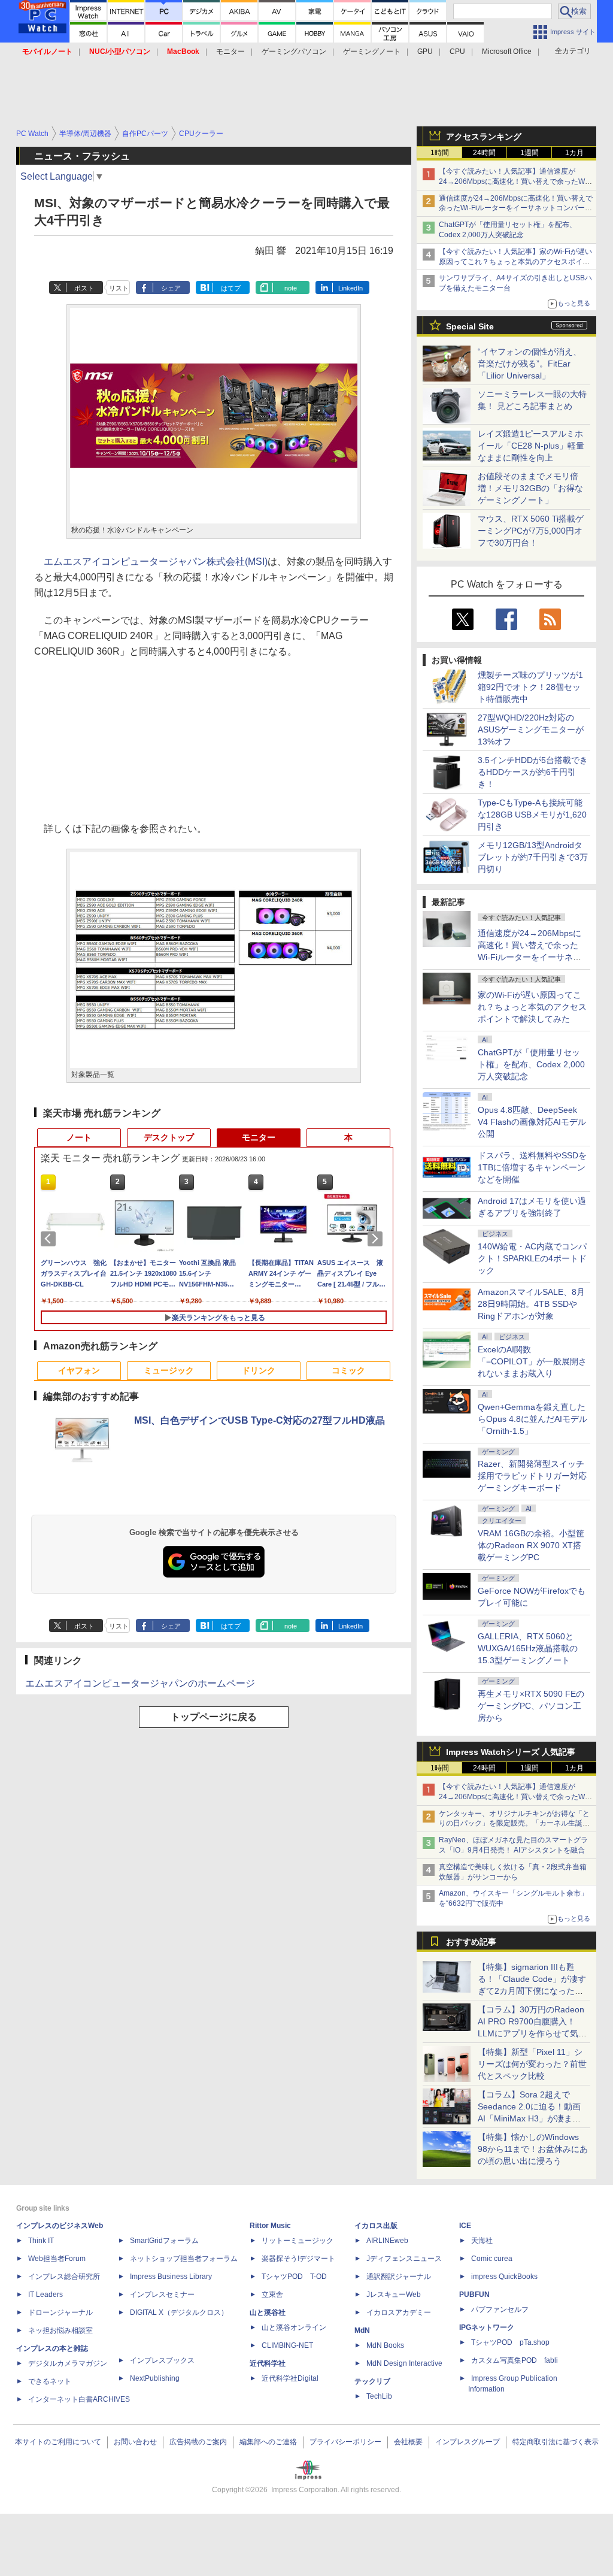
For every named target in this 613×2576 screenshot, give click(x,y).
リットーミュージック (298, 2241)
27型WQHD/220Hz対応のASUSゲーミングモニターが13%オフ (531, 729)
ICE (465, 2226)
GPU (425, 52)
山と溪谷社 (268, 2312)
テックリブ (372, 2381)
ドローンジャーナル (60, 2312)
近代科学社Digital (290, 2378)
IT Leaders (45, 2295)
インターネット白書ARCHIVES (79, 2399)
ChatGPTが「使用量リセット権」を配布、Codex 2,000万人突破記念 (531, 1064)
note (291, 288)
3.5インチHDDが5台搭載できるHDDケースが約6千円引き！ (533, 772)
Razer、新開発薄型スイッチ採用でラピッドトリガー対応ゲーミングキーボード (532, 1476)
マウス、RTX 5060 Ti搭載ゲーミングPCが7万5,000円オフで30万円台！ (531, 531)
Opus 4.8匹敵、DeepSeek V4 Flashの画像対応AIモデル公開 (532, 1122)
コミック (348, 1370)
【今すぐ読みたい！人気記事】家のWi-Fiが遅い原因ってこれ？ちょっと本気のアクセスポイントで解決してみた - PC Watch (515, 262)
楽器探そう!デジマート (298, 2259)
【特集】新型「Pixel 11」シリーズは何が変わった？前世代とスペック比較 (532, 2064)
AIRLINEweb (387, 2241)
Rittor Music (270, 2226)
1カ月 (574, 153)
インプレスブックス (162, 2360)
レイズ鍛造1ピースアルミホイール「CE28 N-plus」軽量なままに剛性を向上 (531, 446)
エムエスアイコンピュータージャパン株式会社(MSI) (156, 561)
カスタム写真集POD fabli (515, 2360)
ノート (79, 1137)
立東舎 (272, 2295)
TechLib (379, 2396)
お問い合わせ (135, 2442)
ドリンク (259, 1370)
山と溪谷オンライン (294, 2327)
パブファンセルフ (500, 2309)
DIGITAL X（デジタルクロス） (179, 2312)
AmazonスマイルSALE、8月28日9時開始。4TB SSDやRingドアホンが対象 (531, 1304)
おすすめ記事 (471, 1942)
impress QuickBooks (504, 2277)
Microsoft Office (507, 52)
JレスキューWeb (394, 2295)
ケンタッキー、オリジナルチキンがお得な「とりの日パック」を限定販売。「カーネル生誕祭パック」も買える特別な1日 (514, 1824)
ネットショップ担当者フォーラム (184, 2259)
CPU (457, 52)
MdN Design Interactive (404, 2363)
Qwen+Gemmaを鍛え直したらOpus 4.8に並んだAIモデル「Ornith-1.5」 (532, 1419)
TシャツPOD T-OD (294, 2277)
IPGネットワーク (487, 2327)
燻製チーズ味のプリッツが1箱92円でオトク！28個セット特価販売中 (530, 687)
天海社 (482, 2241)
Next (377, 1239)
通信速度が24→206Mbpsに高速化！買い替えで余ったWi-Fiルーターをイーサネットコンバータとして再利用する (516, 208)
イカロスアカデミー (399, 2312)
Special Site (470, 326)
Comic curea (492, 2259)
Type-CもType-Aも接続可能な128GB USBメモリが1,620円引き (532, 815)
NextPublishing (155, 2378)
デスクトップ (169, 1137)
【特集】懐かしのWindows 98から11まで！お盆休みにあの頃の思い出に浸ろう (533, 2149)
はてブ (231, 288)
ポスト (84, 288)
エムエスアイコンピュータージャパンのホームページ (140, 1683)
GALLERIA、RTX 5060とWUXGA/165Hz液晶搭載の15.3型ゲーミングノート (528, 1648)
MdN (362, 2330)
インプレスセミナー (162, 2295)
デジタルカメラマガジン (68, 2363)
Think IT (41, 2241)
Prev (50, 1239)
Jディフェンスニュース (404, 2259)
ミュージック (169, 1370)
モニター (230, 52)
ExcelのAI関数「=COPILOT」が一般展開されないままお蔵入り (532, 1361)
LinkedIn (350, 288)
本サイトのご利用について (58, 2442)
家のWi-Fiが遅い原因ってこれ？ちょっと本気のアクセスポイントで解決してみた (532, 1007)
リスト (119, 288)
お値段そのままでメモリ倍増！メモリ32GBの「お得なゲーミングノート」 (530, 488)
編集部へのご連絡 (268, 2442)
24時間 (484, 153)
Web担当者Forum (57, 2259)
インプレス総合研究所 (64, 2277)
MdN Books (385, 2345)
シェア (171, 288)
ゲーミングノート (372, 52)
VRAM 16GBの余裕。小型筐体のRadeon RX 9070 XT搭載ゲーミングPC (531, 1545)
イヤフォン (79, 1370)
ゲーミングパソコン (294, 52)
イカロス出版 (376, 2226)
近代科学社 (268, 2363)
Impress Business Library (171, 2277)
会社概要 (408, 2442)
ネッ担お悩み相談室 (60, 2330)
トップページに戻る (214, 1717)
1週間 (529, 153)
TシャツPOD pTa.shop (510, 2342)
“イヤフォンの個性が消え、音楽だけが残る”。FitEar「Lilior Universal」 (529, 364)
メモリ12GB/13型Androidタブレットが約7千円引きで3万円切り (533, 857)
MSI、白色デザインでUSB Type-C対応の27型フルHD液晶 (260, 1420)
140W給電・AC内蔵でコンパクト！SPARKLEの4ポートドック (532, 1258)
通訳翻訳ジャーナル (399, 2277)
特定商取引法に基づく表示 (556, 2442)
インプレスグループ (468, 2442)
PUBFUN (474, 2295)
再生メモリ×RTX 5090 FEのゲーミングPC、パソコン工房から (531, 1706)
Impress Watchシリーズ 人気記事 (511, 1752)
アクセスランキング (484, 137)
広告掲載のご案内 (198, 2442)
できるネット (50, 2381)
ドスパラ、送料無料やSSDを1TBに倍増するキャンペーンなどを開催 (532, 1167)
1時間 (440, 153)
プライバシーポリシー (345, 2442)
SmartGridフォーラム (164, 2241)
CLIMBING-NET (287, 2345)
